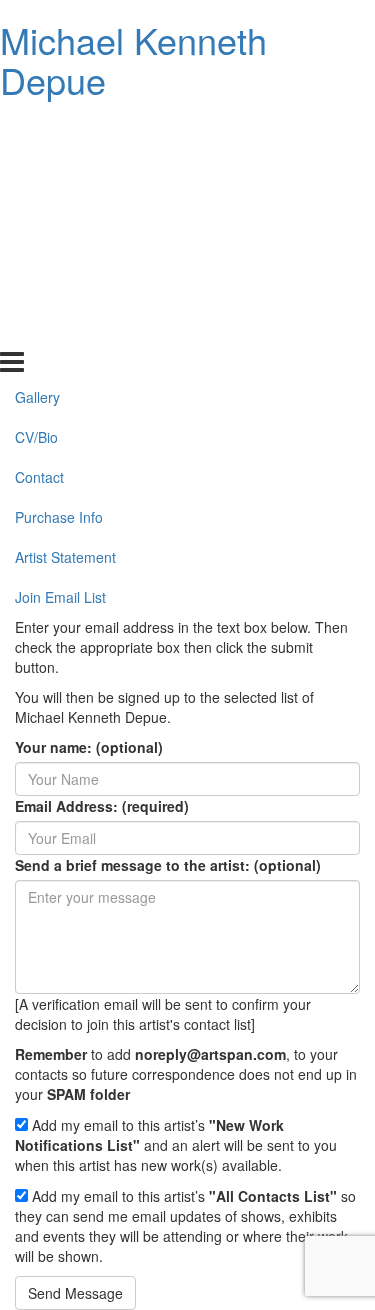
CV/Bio (36, 169)
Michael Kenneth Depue (133, 59)
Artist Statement (65, 289)
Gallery (37, 129)
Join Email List (60, 329)
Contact (39, 209)
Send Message (75, 1293)
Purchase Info (59, 249)
